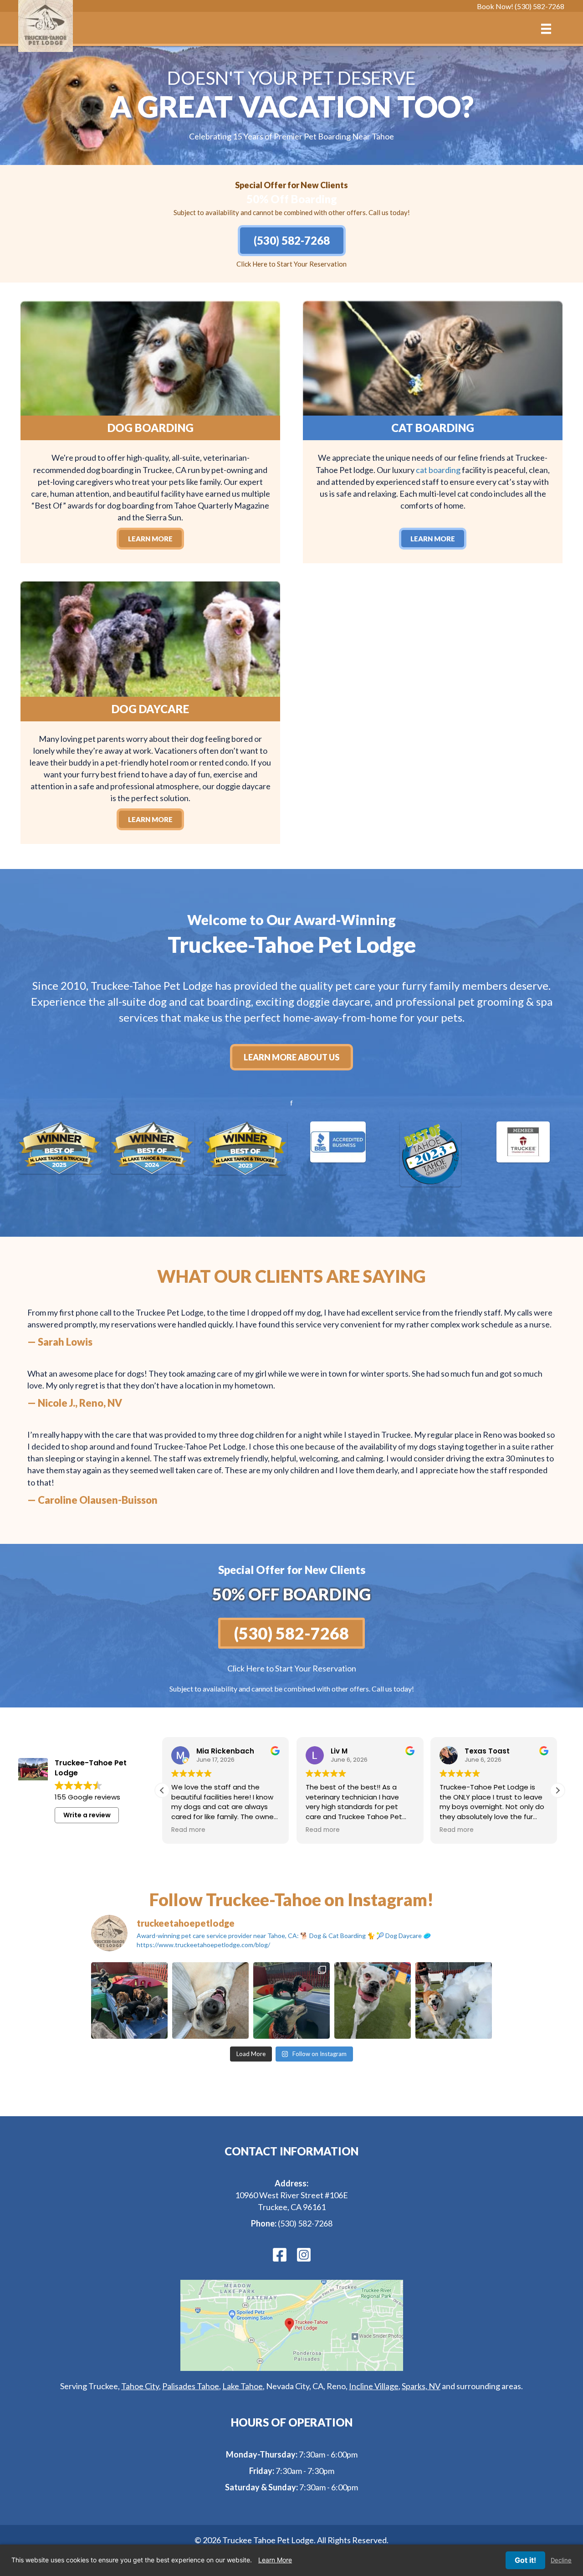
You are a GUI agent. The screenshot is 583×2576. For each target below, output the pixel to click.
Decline (561, 2560)
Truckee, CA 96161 (292, 2207)
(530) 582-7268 (305, 2223)
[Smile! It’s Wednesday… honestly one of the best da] (373, 2000)
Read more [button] (188, 1830)
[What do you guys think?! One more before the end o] (454, 2000)
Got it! (525, 2560)
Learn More (275, 2560)
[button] (557, 1790)
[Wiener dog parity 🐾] (129, 2000)
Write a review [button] (87, 1815)
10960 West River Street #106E (291, 2195)
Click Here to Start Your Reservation (291, 264)
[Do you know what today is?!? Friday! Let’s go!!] (210, 2000)
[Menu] (546, 29)
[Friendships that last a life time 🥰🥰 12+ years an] (291, 2000)
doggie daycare (333, 1001)
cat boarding (438, 470)
